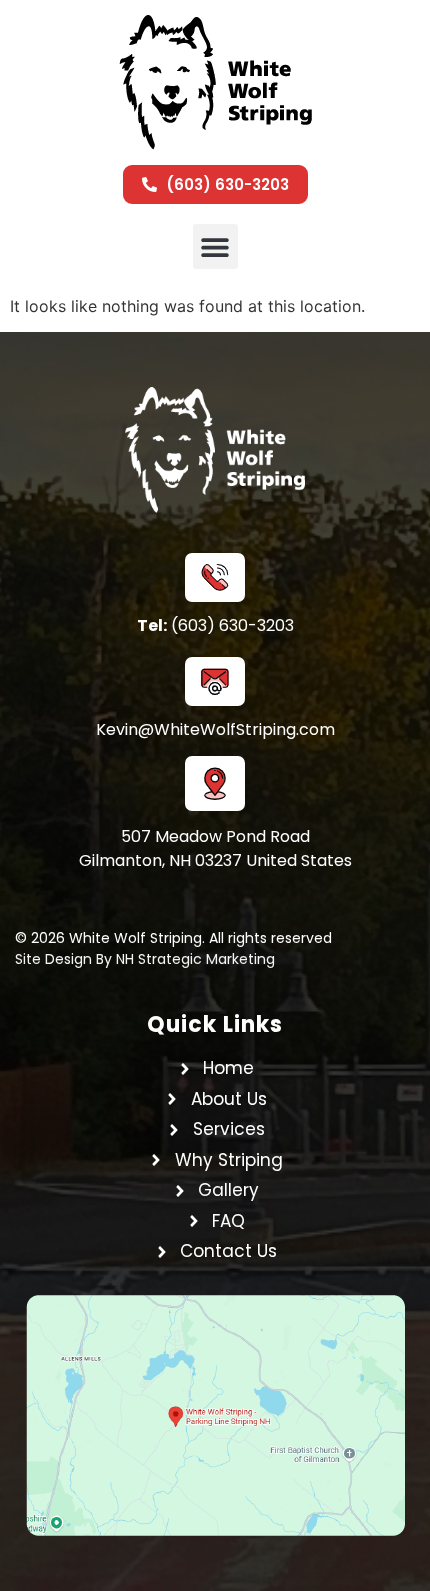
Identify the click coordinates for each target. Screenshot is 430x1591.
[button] (215, 246)
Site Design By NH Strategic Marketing (145, 959)
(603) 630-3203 (215, 625)
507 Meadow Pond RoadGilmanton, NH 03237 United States (215, 848)
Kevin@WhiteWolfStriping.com (215, 729)
